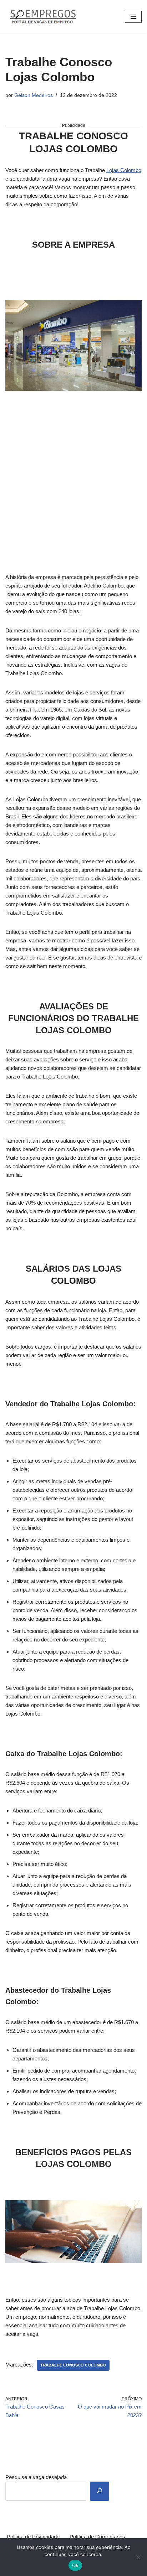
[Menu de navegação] (133, 17)
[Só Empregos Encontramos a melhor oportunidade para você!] (43, 17)
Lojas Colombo (124, 170)
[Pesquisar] (100, 2491)
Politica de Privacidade (33, 2537)
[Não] (138, 2557)
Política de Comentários (97, 2537)
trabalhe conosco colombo (73, 2365)
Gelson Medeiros (34, 95)
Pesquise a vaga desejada (36, 2477)
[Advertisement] (73, 477)
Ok (75, 2565)
